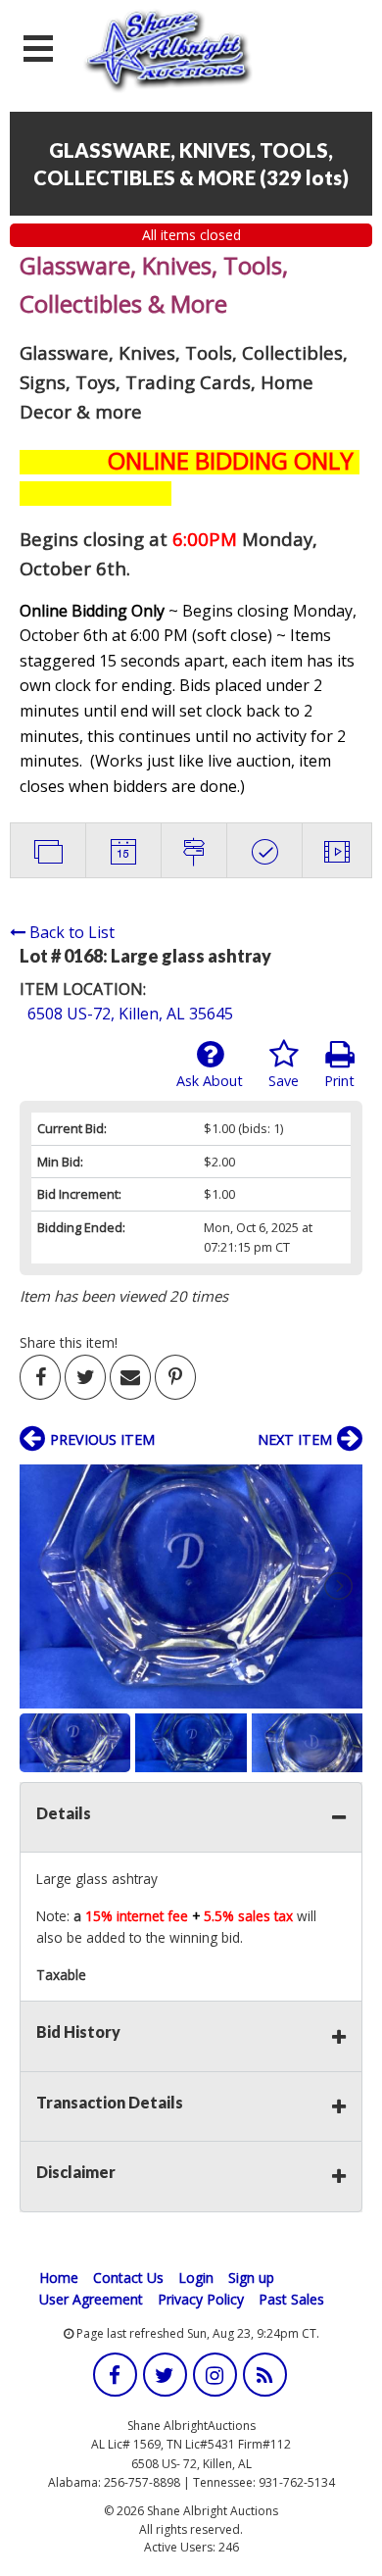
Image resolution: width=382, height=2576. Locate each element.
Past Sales (291, 2299)
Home (59, 2278)
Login (196, 2278)
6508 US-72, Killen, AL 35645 (130, 1014)
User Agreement (91, 2299)
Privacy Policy (201, 2299)
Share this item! (69, 1342)
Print (339, 1081)
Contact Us (128, 2278)
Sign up (251, 2278)
